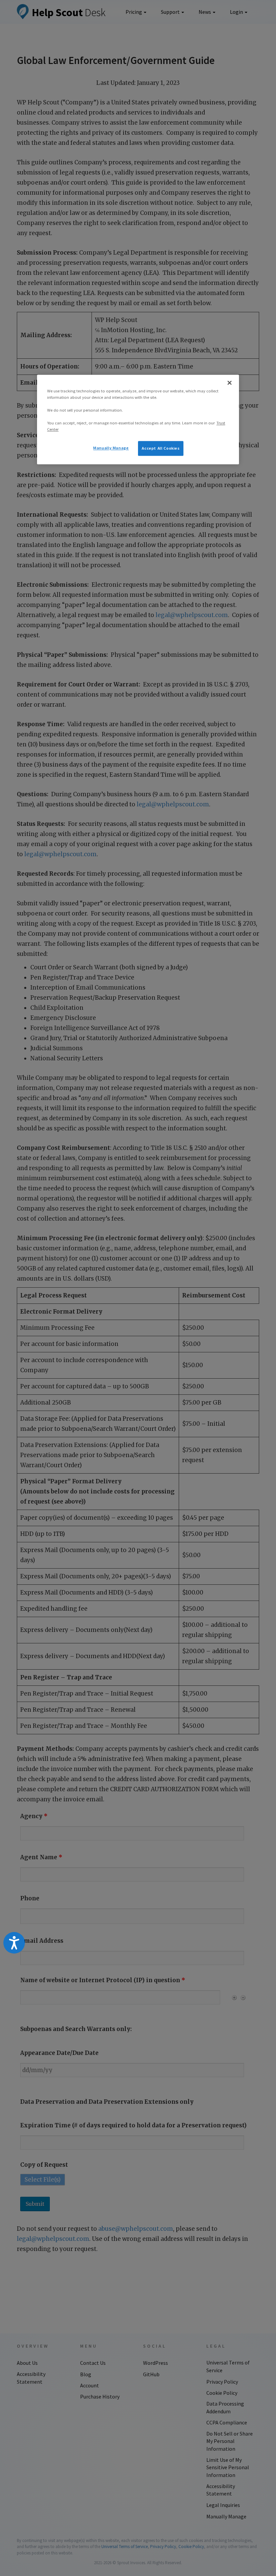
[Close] (230, 383)
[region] (138, 420)
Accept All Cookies (161, 448)
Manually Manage (111, 448)
